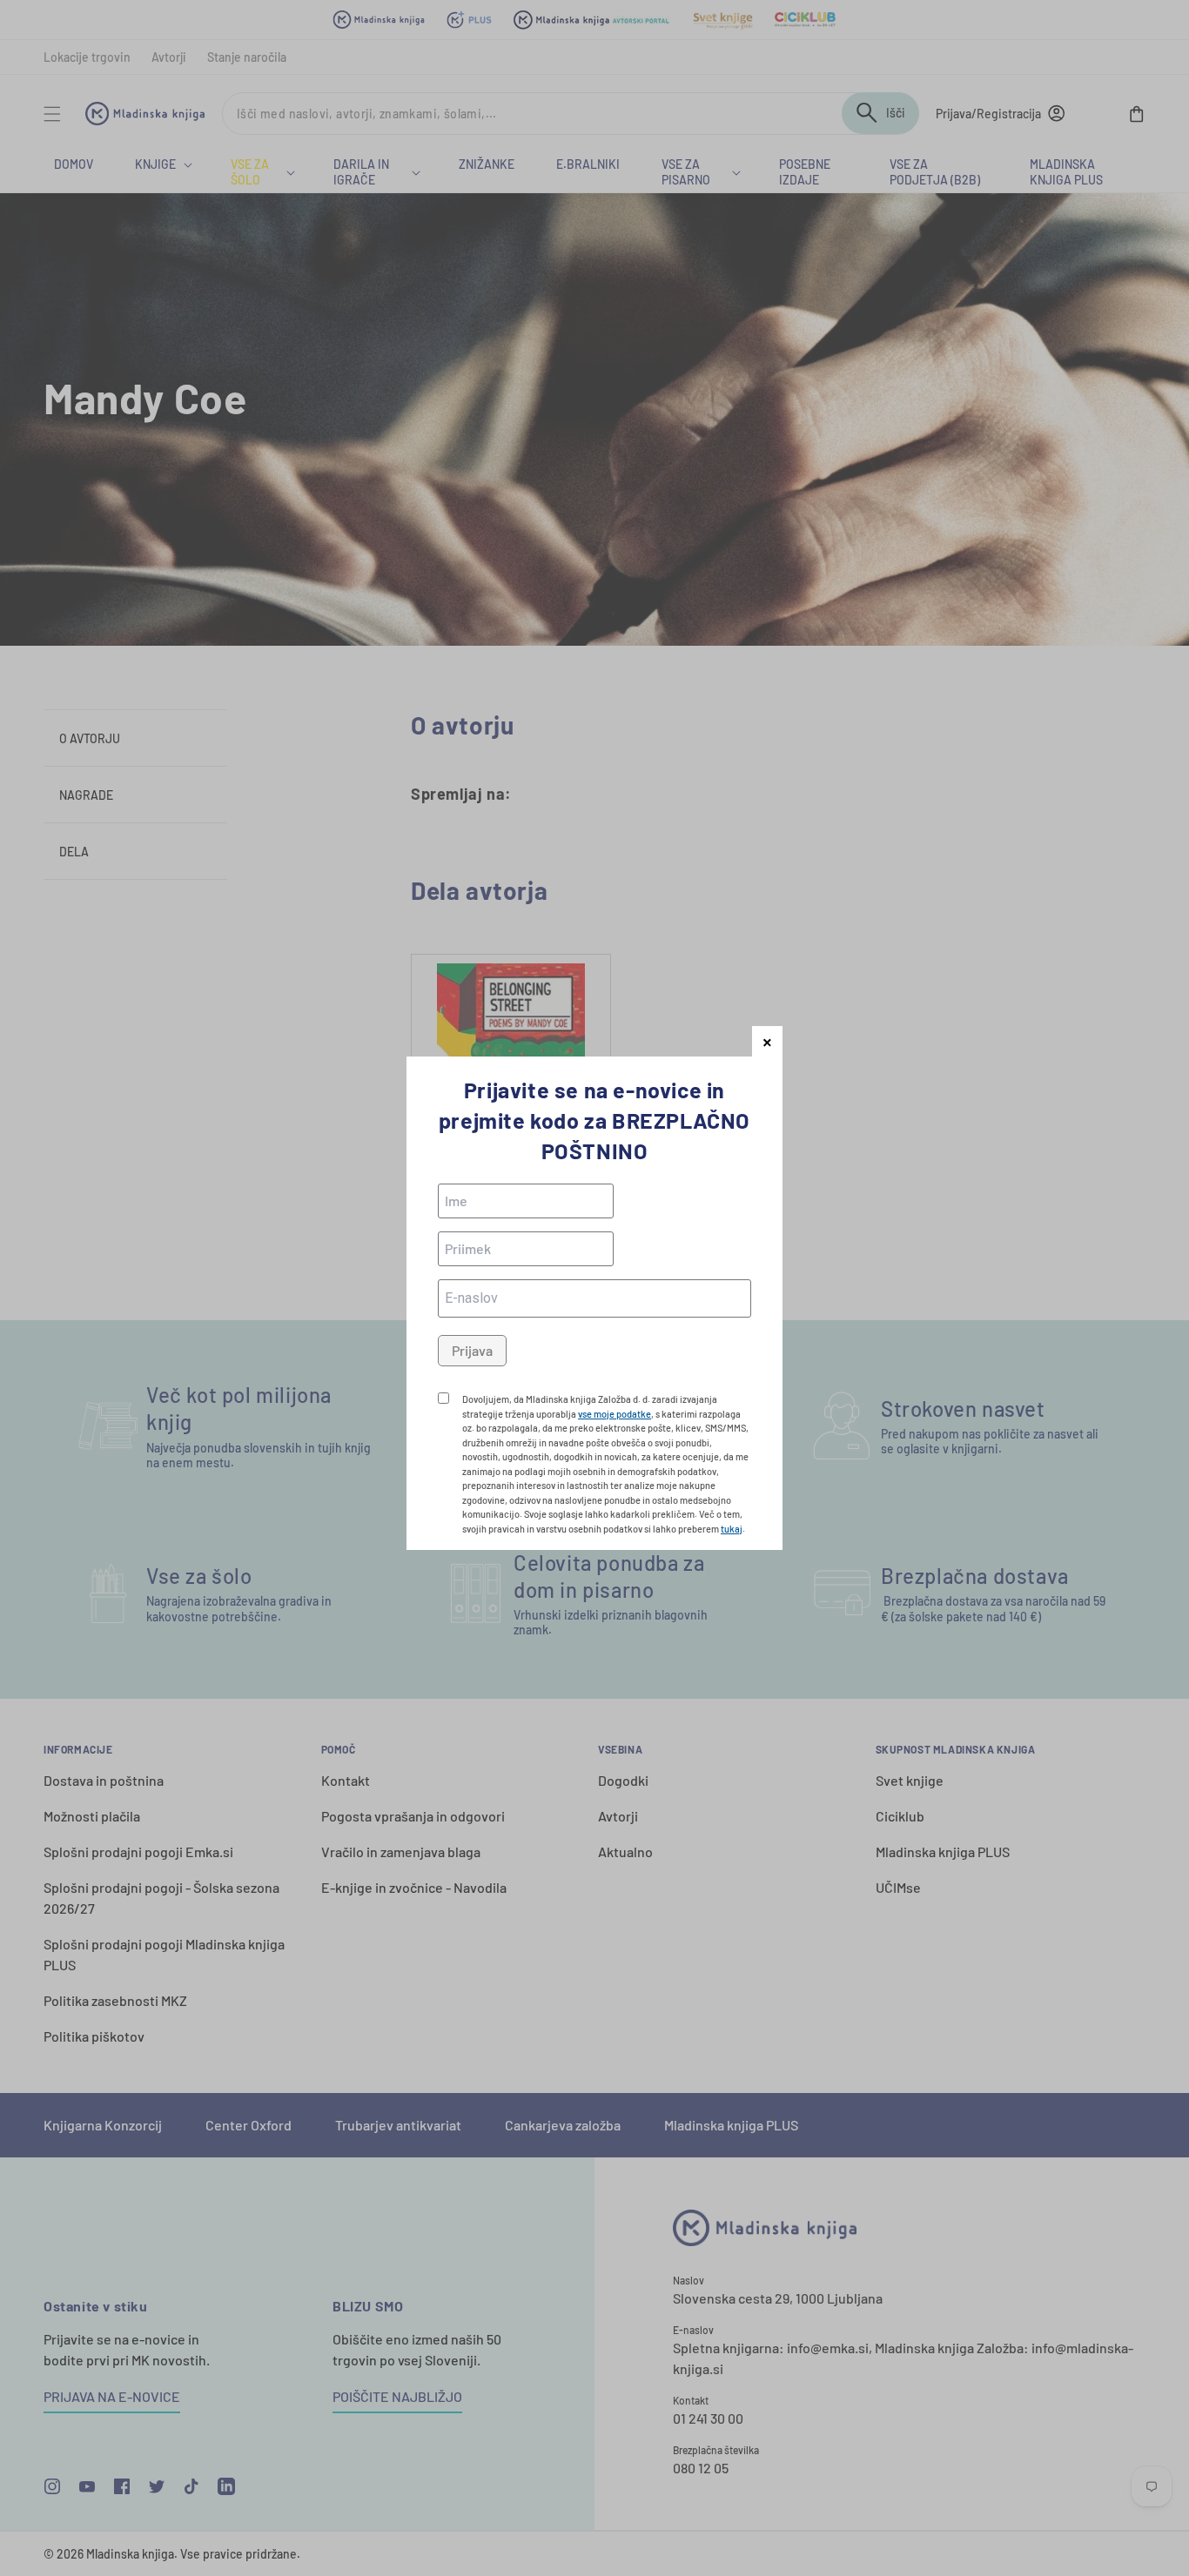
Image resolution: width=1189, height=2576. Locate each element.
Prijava (472, 1350)
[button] (767, 1041)
